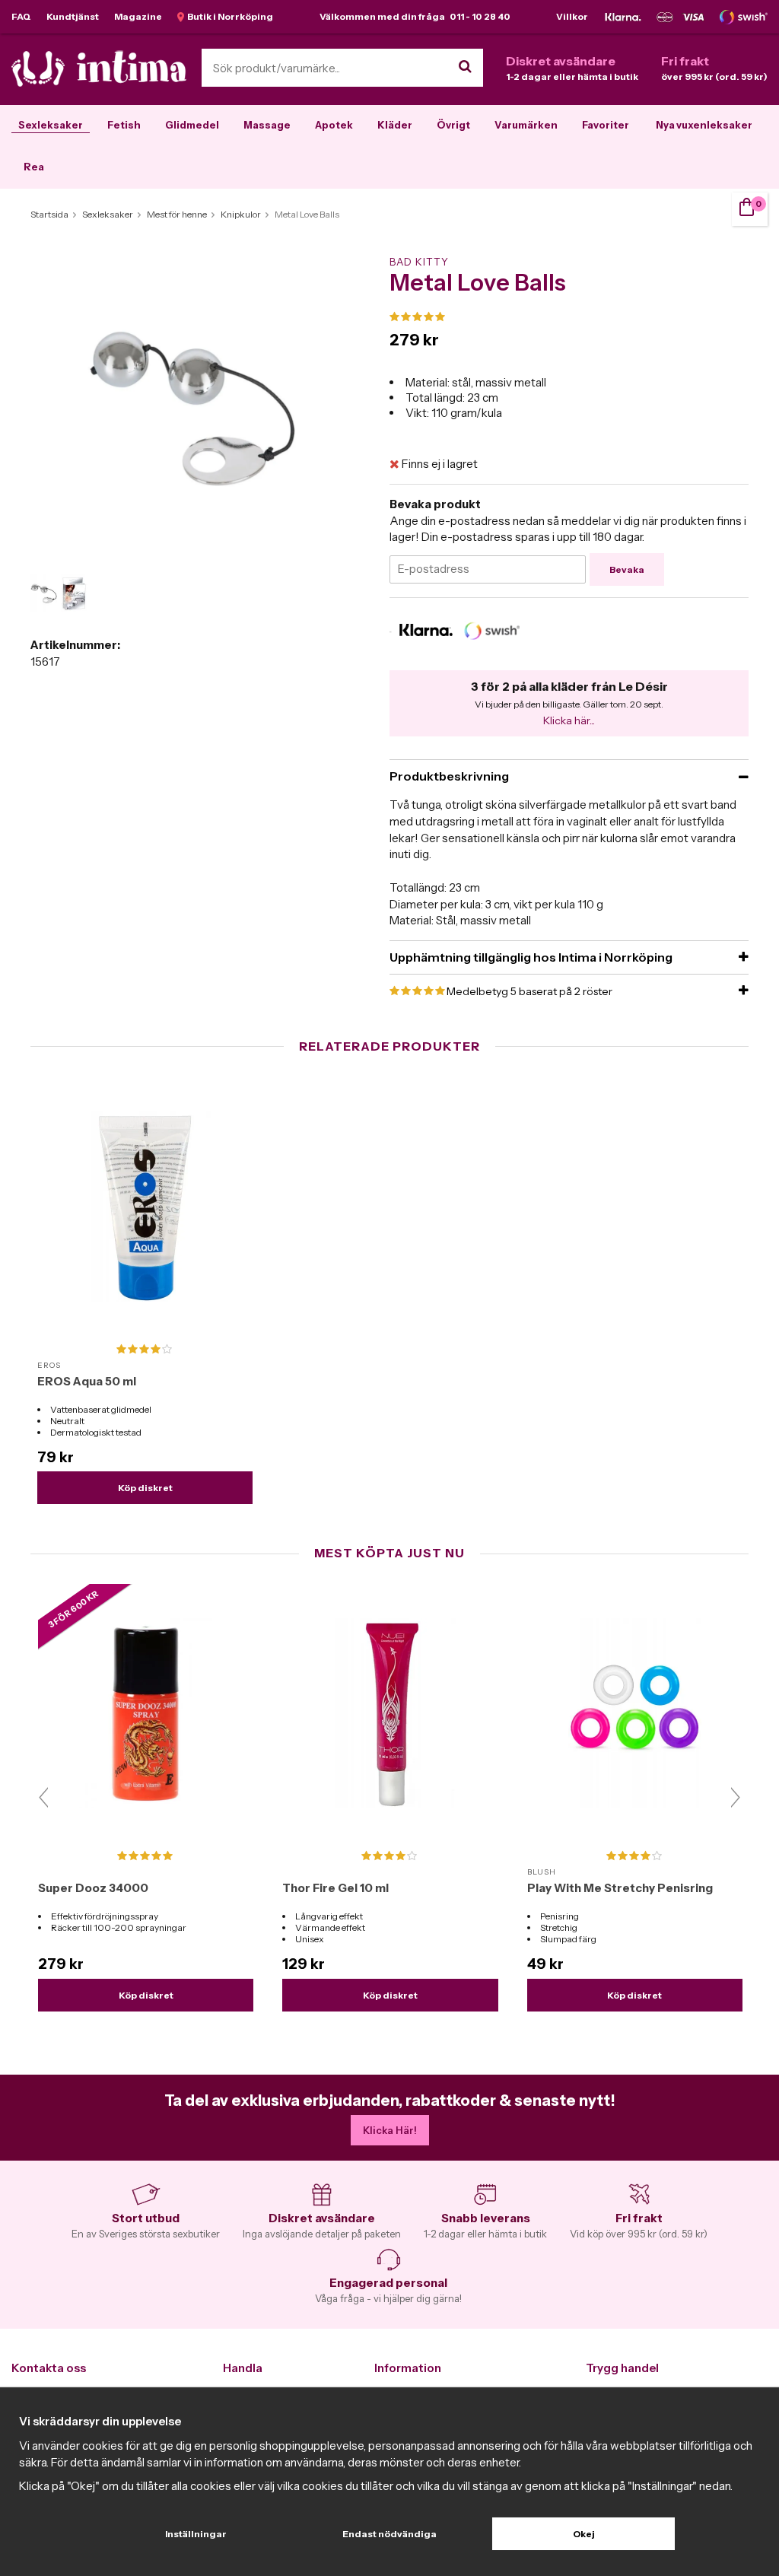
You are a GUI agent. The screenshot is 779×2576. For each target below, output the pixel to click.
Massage (267, 125)
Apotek (334, 125)
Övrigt (453, 125)
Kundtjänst (73, 16)
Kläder (395, 125)
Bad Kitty (419, 262)
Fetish (124, 125)
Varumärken (526, 125)
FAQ (21, 16)
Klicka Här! (390, 2130)
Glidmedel (192, 125)
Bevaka (627, 569)
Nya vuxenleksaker (704, 125)
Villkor (572, 16)
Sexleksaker (51, 125)
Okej (584, 2534)
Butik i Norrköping (229, 16)
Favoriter (606, 125)
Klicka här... (569, 720)
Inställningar (196, 2534)
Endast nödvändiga (389, 2534)
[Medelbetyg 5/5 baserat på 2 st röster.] (569, 317)
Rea (34, 167)
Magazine (138, 16)
